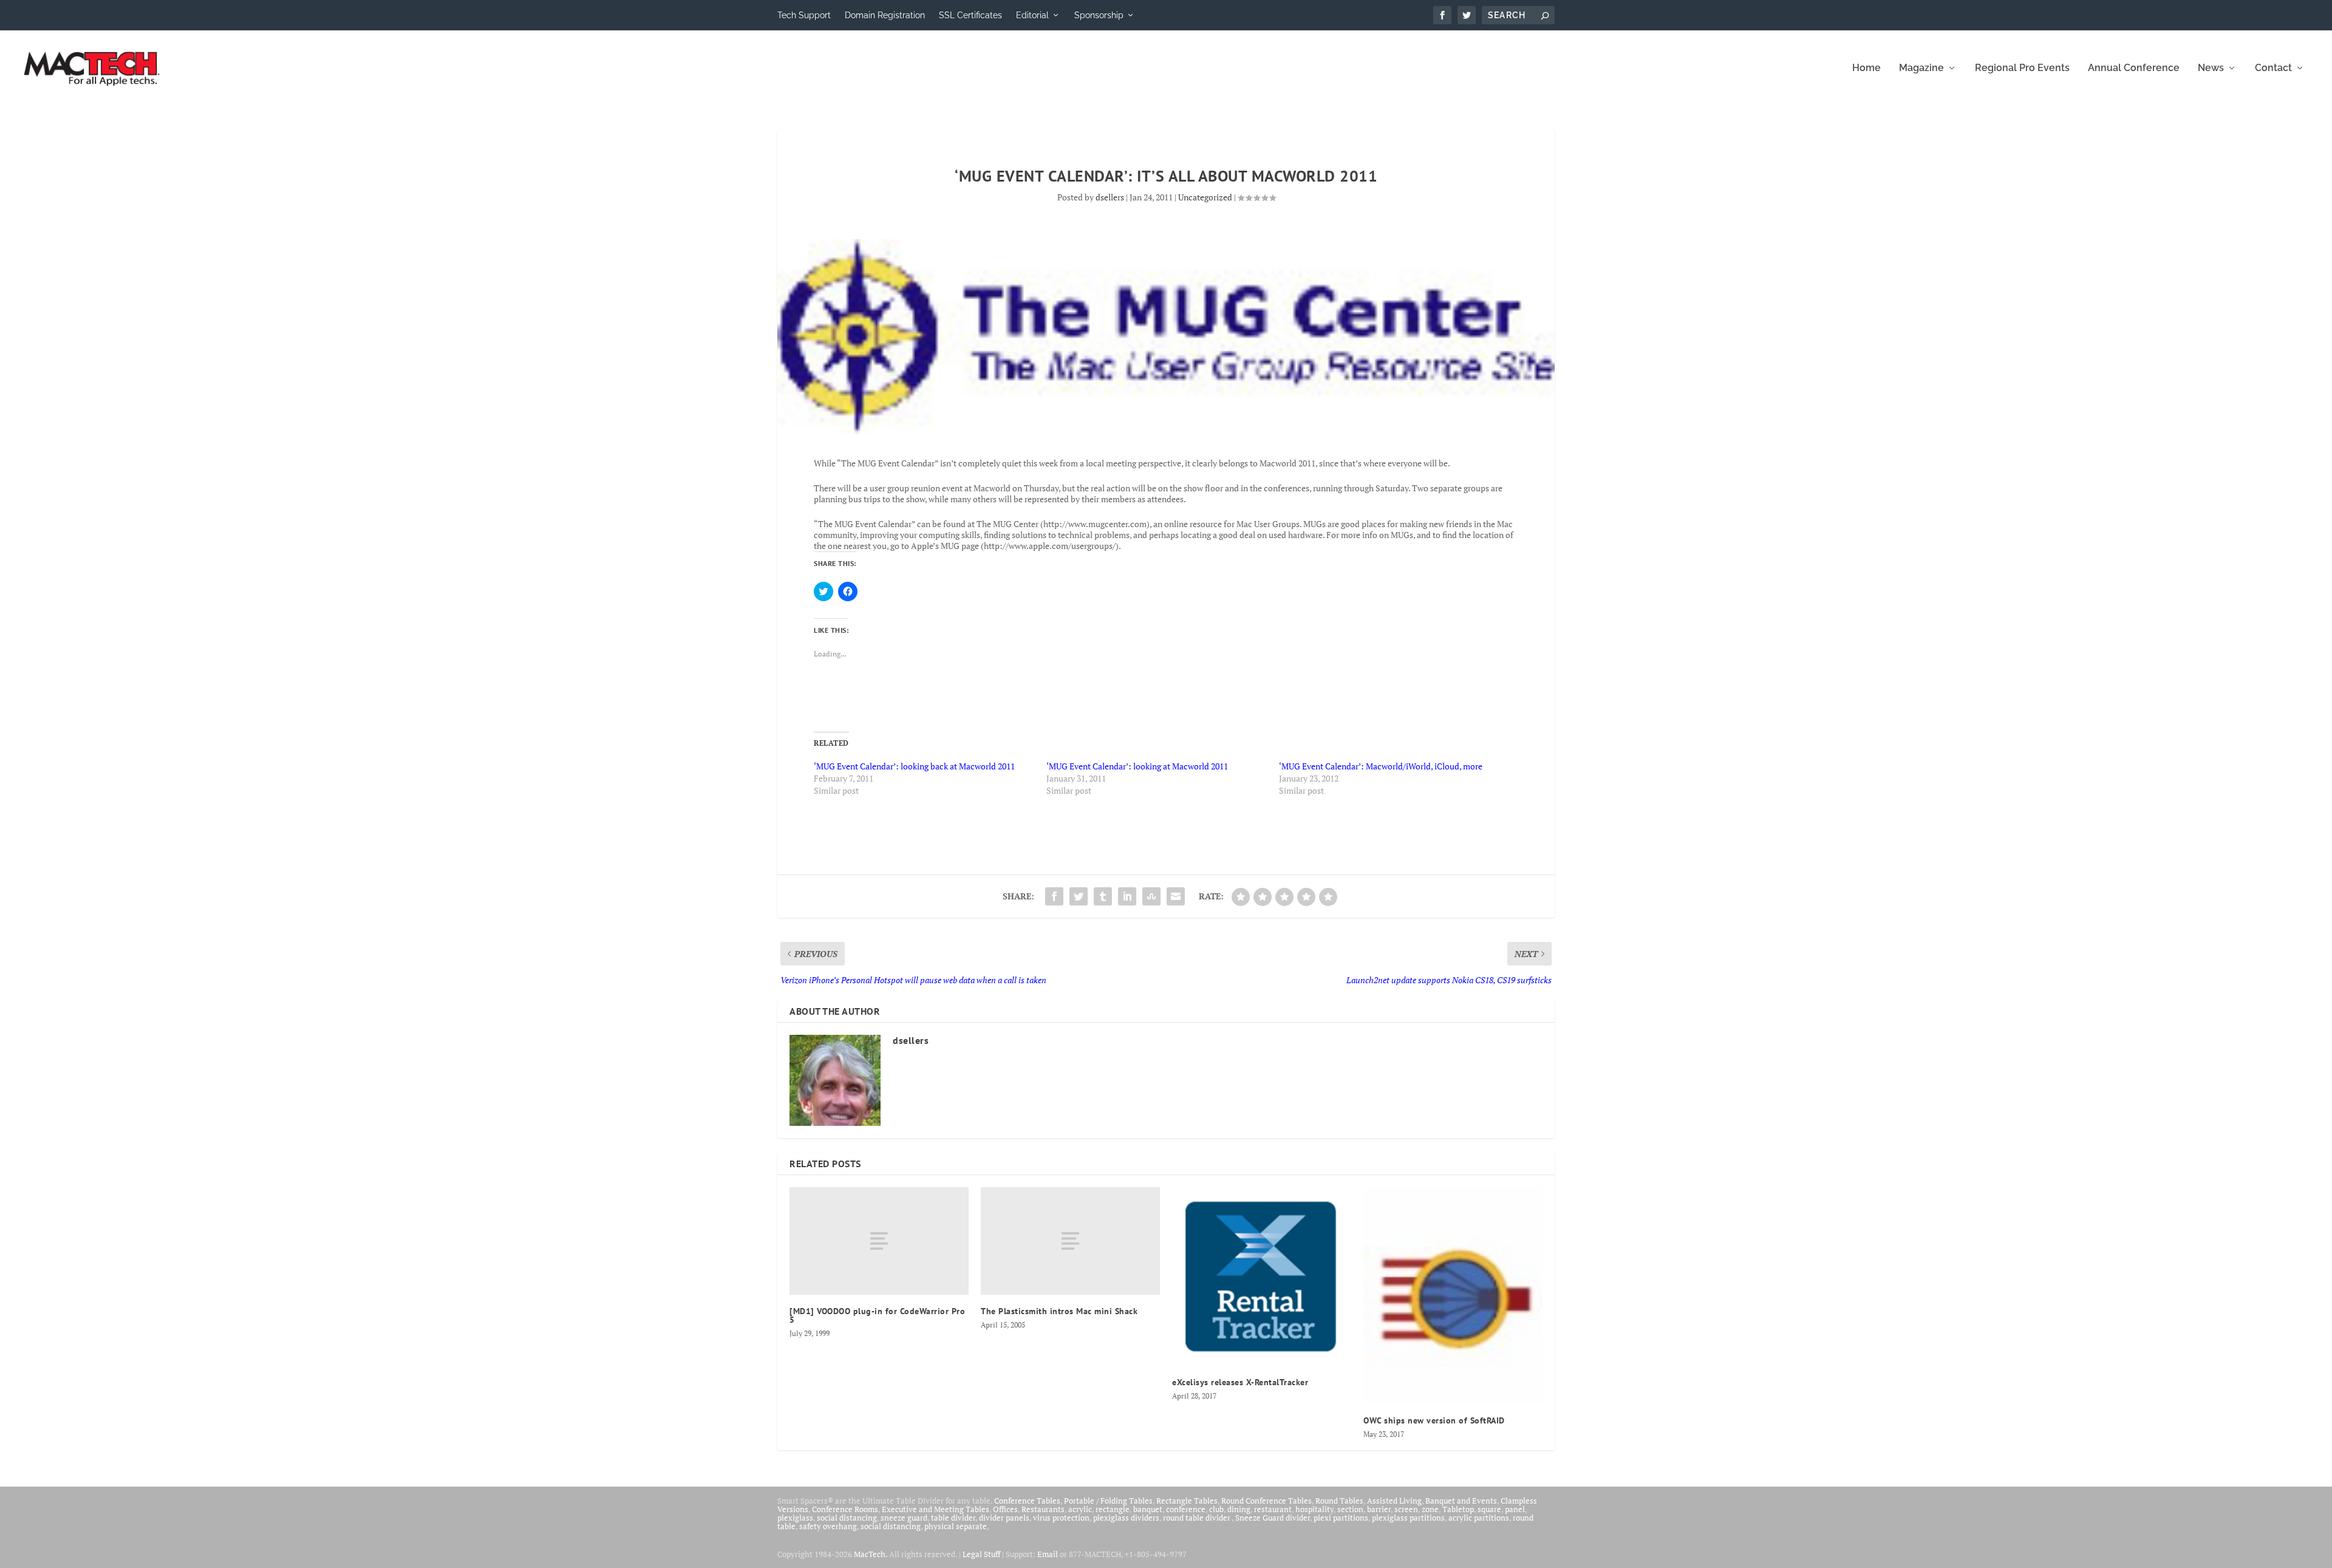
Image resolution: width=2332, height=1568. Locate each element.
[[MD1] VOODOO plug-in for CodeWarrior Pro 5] (879, 1241)
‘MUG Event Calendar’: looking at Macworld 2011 (1137, 766)
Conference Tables (1027, 1501)
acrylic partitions (1479, 1518)
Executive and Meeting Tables (936, 1509)
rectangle (1113, 1509)
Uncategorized (1205, 197)
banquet (1148, 1509)
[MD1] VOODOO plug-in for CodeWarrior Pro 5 (877, 1315)
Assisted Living (1394, 1501)
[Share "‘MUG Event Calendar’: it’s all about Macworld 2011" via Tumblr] (1103, 896)
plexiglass (795, 1518)
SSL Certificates (970, 15)
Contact (2273, 68)
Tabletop (1458, 1509)
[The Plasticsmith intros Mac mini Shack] (1070, 1241)
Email (1048, 1554)
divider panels (1004, 1518)
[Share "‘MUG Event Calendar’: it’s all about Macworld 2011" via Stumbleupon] (1151, 896)
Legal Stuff (981, 1554)
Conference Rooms (845, 1509)
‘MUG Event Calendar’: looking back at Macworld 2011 (914, 766)
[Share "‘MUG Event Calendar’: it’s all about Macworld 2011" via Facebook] (1054, 896)
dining (1239, 1509)
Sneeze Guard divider (1273, 1518)
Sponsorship (1099, 15)
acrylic (1080, 1509)
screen (1406, 1509)
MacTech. (871, 1554)
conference (1186, 1509)
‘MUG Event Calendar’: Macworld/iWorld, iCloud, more (1381, 766)
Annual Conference (2134, 68)
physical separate (956, 1526)
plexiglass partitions (1408, 1518)
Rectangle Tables (1187, 1501)
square (1489, 1509)
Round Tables (1339, 1501)
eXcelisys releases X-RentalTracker (1240, 1382)
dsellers (1110, 197)
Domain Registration (885, 15)
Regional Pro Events (2022, 68)
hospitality (1314, 1509)
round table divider (1197, 1518)
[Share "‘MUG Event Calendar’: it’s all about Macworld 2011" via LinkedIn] (1127, 896)
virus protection (1061, 1518)
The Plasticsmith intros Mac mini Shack (1059, 1311)
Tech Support (804, 15)
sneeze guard (904, 1518)
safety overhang (828, 1526)
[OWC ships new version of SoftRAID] (1453, 1295)
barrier (1379, 1509)
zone (1430, 1509)
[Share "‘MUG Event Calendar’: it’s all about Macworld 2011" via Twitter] (1079, 896)
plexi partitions (1341, 1518)
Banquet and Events (1461, 1501)
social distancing (847, 1518)
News (2211, 68)
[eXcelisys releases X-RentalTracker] (1262, 1277)
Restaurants (1043, 1509)
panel (1515, 1509)
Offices (1005, 1509)
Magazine (1921, 68)
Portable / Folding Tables (1108, 1501)
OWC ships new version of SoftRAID (1434, 1420)
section (1350, 1509)
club (1216, 1509)
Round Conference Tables (1267, 1501)
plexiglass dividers (1126, 1518)
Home (1867, 68)
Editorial (1032, 15)
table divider (953, 1518)
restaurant (1273, 1509)
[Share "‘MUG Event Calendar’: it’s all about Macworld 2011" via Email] (1176, 896)
